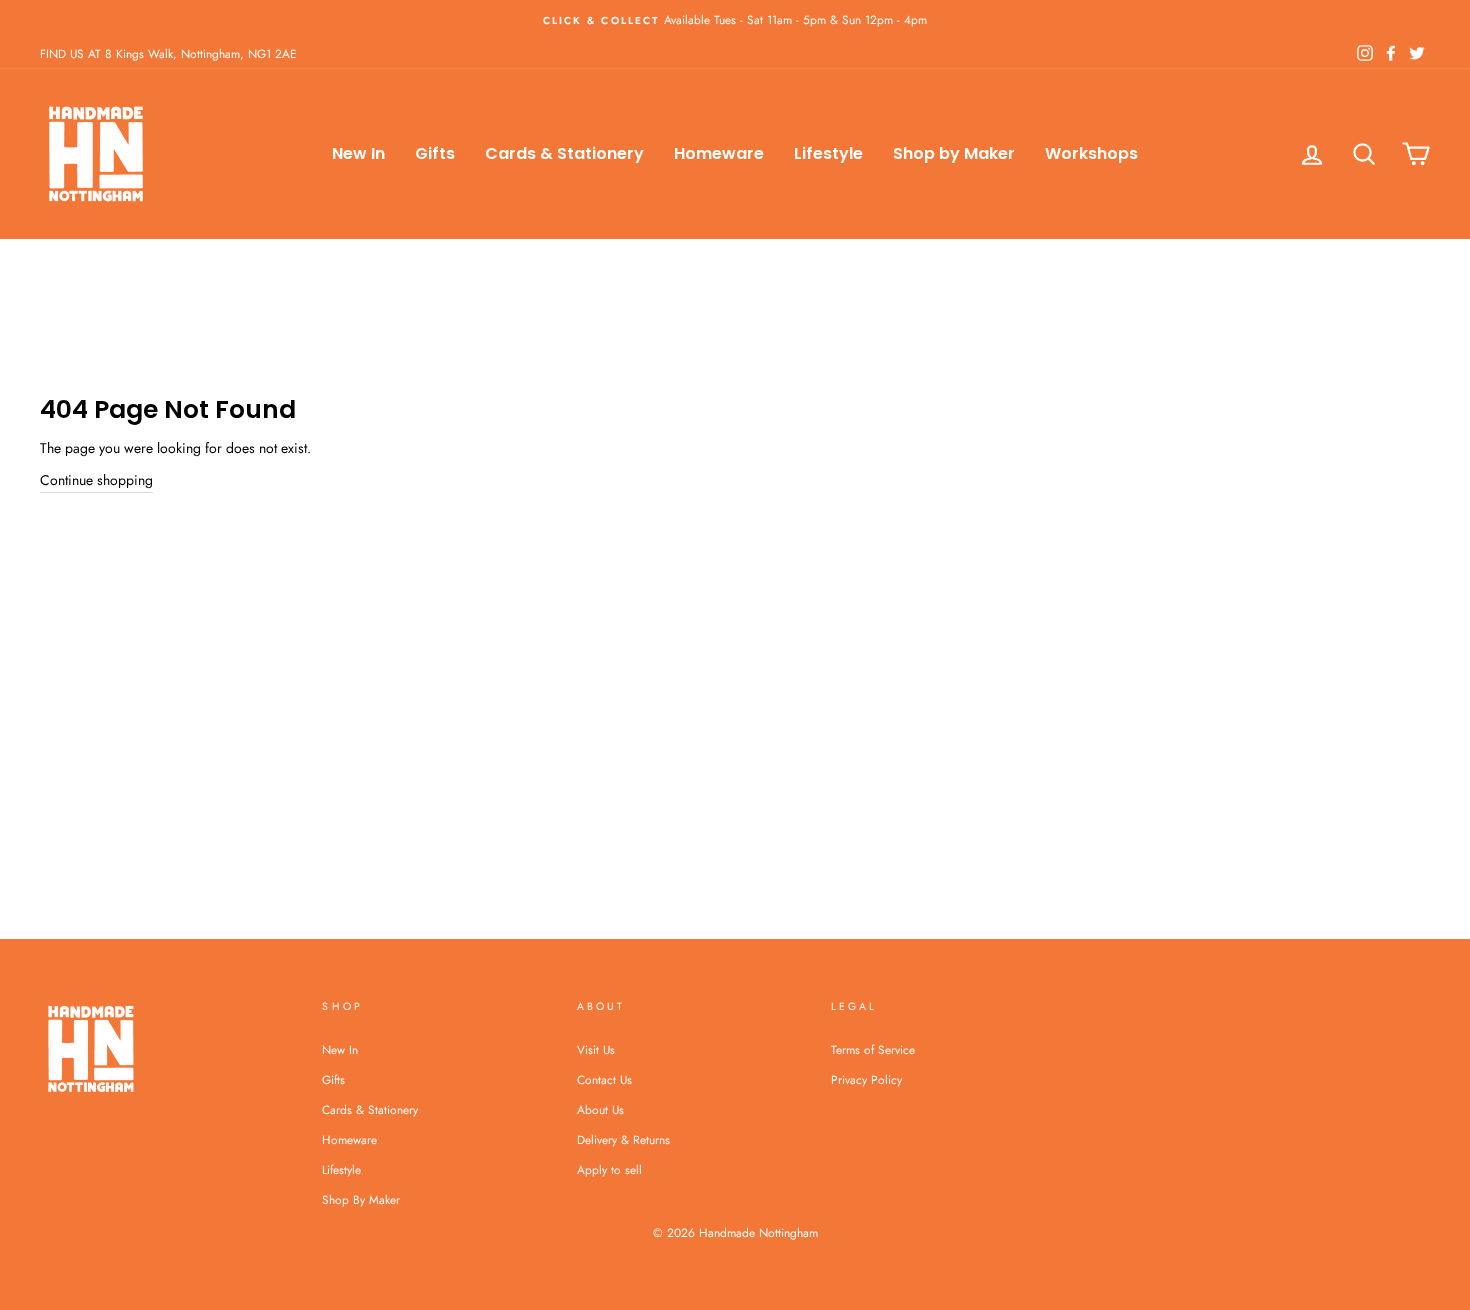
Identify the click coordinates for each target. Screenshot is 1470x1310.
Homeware (719, 153)
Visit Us (596, 1049)
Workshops (1091, 153)
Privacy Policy (866, 1079)
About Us (600, 1109)
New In (358, 153)
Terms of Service (873, 1049)
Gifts (435, 153)
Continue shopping (96, 480)
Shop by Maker (954, 153)
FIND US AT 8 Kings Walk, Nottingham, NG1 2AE (168, 53)
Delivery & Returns (623, 1139)
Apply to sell (609, 1169)
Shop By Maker (361, 1199)
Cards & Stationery (564, 153)
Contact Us (604, 1079)
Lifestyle (828, 153)
